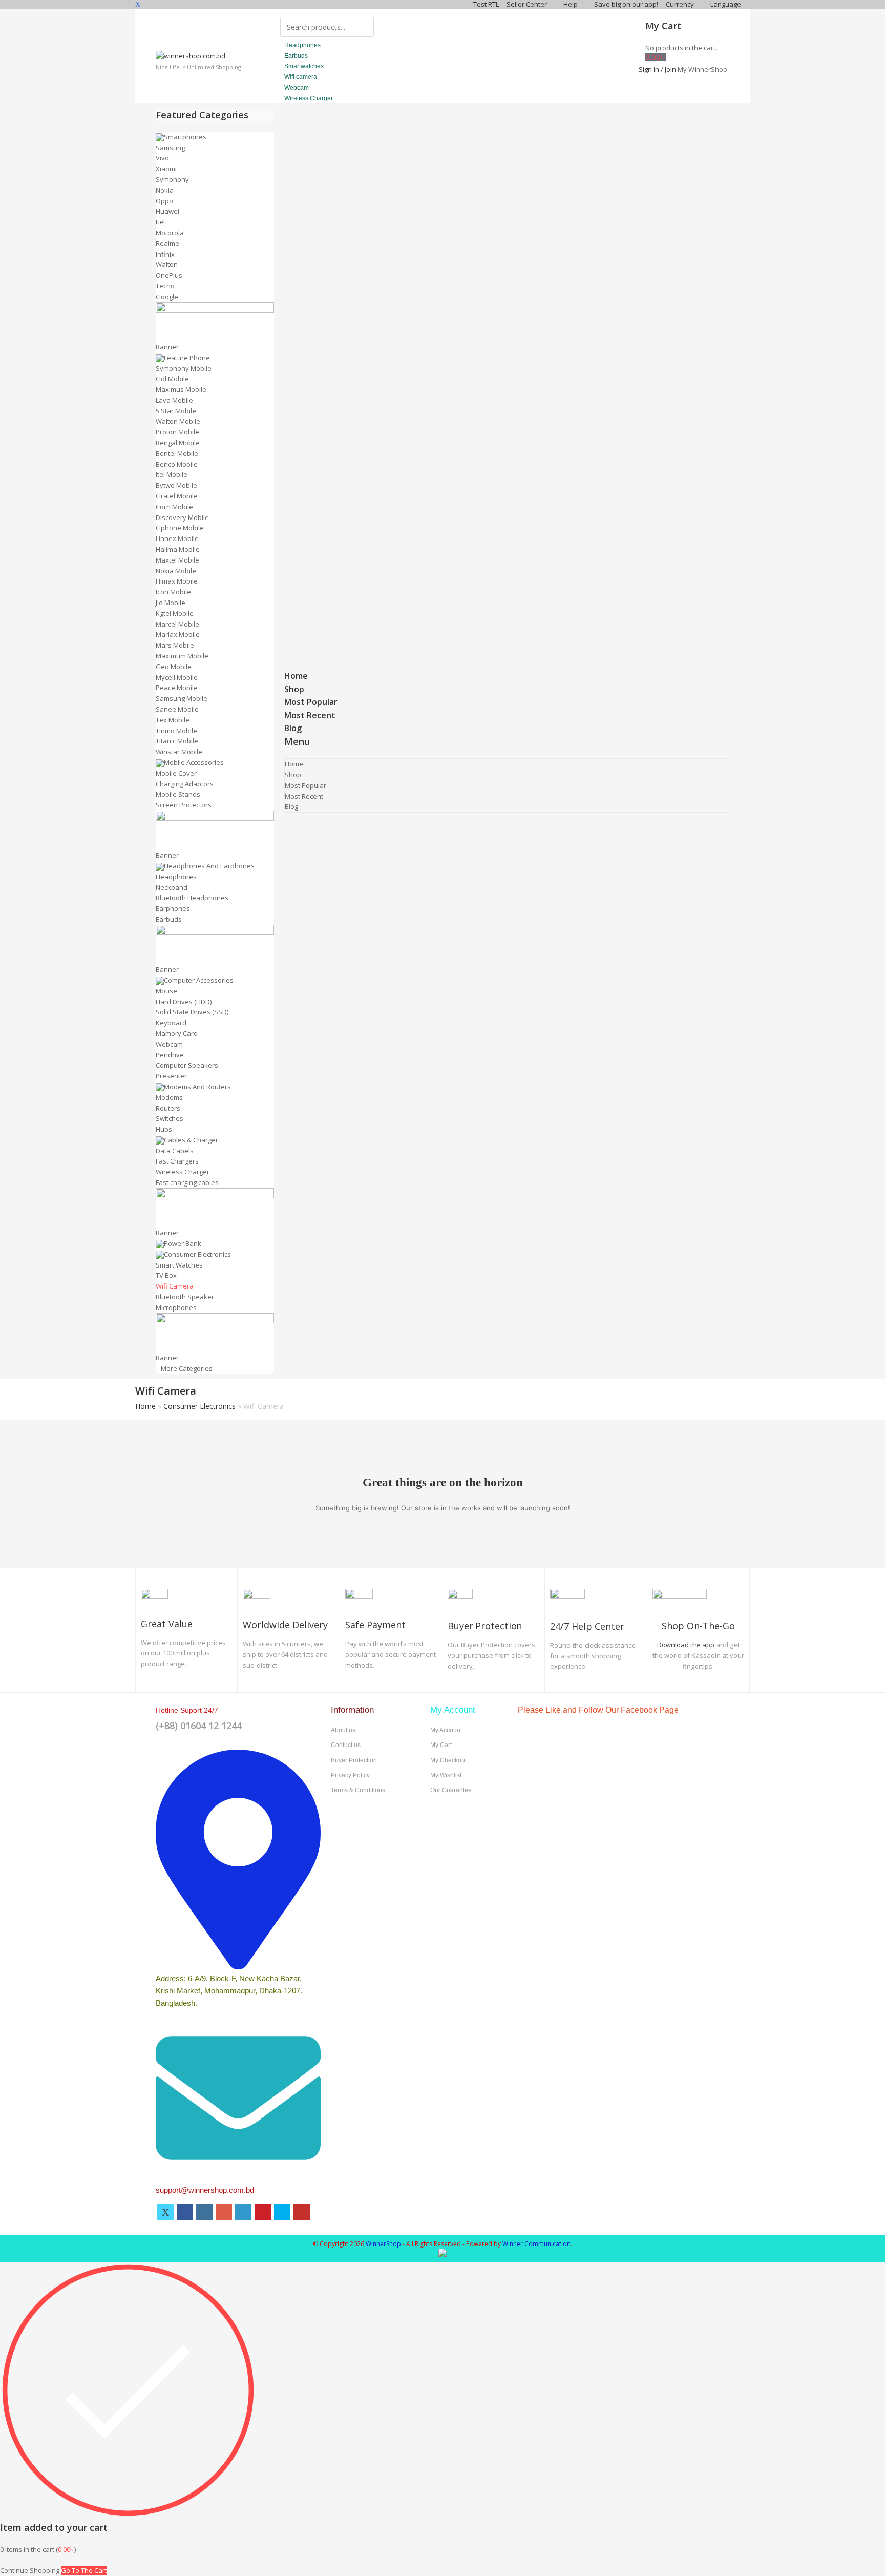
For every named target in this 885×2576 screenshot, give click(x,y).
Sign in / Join (657, 69)
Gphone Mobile (180, 528)
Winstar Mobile (179, 752)
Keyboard (171, 1023)
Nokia (165, 190)
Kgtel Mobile (175, 613)
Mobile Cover (176, 773)
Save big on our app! (626, 4)
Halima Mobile (178, 549)
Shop (294, 689)
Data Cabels (175, 1151)
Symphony (172, 179)
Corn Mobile (174, 507)
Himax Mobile (177, 581)
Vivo (162, 158)
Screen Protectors (184, 805)
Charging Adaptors (185, 784)
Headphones (176, 877)
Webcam (169, 1044)
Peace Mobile (177, 688)
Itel (160, 222)
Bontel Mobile (177, 453)
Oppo (164, 201)
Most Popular (311, 702)
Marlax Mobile (178, 634)
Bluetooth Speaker (185, 1297)
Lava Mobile (174, 400)
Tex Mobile (173, 720)
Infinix (165, 254)
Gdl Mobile (172, 379)
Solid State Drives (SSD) (192, 1012)
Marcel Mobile (177, 624)
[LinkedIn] (243, 2212)
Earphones (173, 908)
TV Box (166, 1275)
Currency (681, 4)
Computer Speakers (187, 1065)
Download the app (686, 1645)
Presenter (171, 1076)
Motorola (170, 233)
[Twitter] (165, 2212)
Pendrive (170, 1055)
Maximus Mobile (181, 389)
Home (296, 676)
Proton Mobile (177, 432)
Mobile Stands (178, 794)
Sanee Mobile (177, 709)
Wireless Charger (183, 1172)
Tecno (165, 286)
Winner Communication (536, 2244)
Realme (167, 243)
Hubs (164, 1129)
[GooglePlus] (224, 2212)
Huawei (167, 211)
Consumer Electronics (199, 1406)
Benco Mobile (177, 464)
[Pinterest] (263, 2212)
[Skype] (282, 2212)
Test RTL (486, 4)
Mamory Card (177, 1033)
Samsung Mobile (182, 698)
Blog (293, 728)
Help (571, 4)
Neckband (172, 887)
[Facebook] (185, 2212)
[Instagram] (204, 2212)
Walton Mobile (178, 421)
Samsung (170, 148)
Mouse (166, 991)
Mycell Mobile (177, 677)
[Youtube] (302, 2212)
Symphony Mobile (184, 368)
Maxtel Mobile (177, 560)
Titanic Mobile (177, 741)
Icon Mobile (173, 592)
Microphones (176, 1307)
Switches (170, 1118)
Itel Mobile (172, 474)
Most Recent (310, 715)
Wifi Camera (175, 1286)
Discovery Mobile (182, 517)
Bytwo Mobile (176, 485)
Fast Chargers (177, 1161)
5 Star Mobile (176, 411)
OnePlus (169, 275)
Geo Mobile (174, 667)
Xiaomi (166, 169)
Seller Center (528, 4)
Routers (168, 1108)
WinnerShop (383, 2244)
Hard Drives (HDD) (184, 1002)
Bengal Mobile (178, 443)
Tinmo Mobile (176, 731)
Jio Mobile (171, 603)
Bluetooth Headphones (192, 898)
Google (167, 297)
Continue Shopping (30, 2570)
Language (726, 4)
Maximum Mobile (182, 656)
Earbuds (169, 919)
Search (360, 26)
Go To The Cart (84, 2570)
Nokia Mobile (176, 571)
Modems (169, 1097)
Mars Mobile (175, 645)
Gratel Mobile (177, 496)
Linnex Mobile (177, 538)
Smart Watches (179, 1265)
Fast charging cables (187, 1182)
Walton (167, 264)
